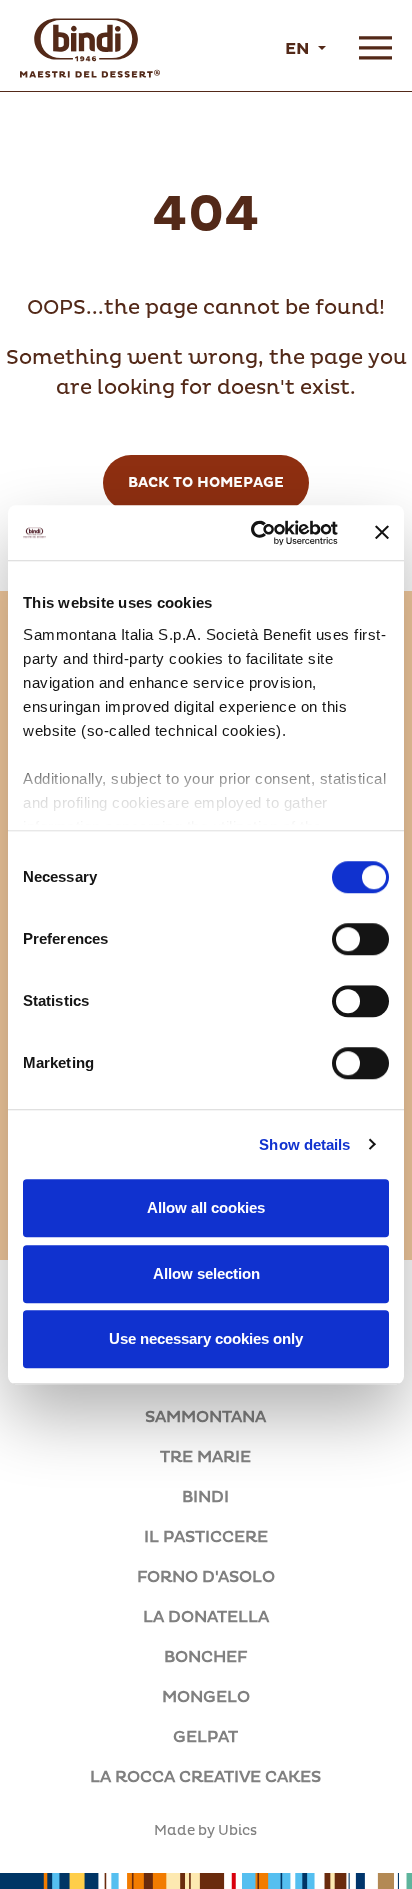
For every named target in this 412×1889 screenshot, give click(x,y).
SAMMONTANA (205, 1417)
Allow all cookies (206, 1207)
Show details (304, 1144)
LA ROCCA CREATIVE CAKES (205, 1777)
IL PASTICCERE (206, 1537)
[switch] (360, 939)
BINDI (205, 1497)
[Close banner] (382, 533)
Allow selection (206, 1273)
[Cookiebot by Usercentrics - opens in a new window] (255, 533)
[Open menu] (375, 48)
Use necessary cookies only (206, 1338)
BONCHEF (205, 1657)
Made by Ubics (205, 1831)
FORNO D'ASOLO (206, 1577)
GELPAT (205, 1737)
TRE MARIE (205, 1457)
